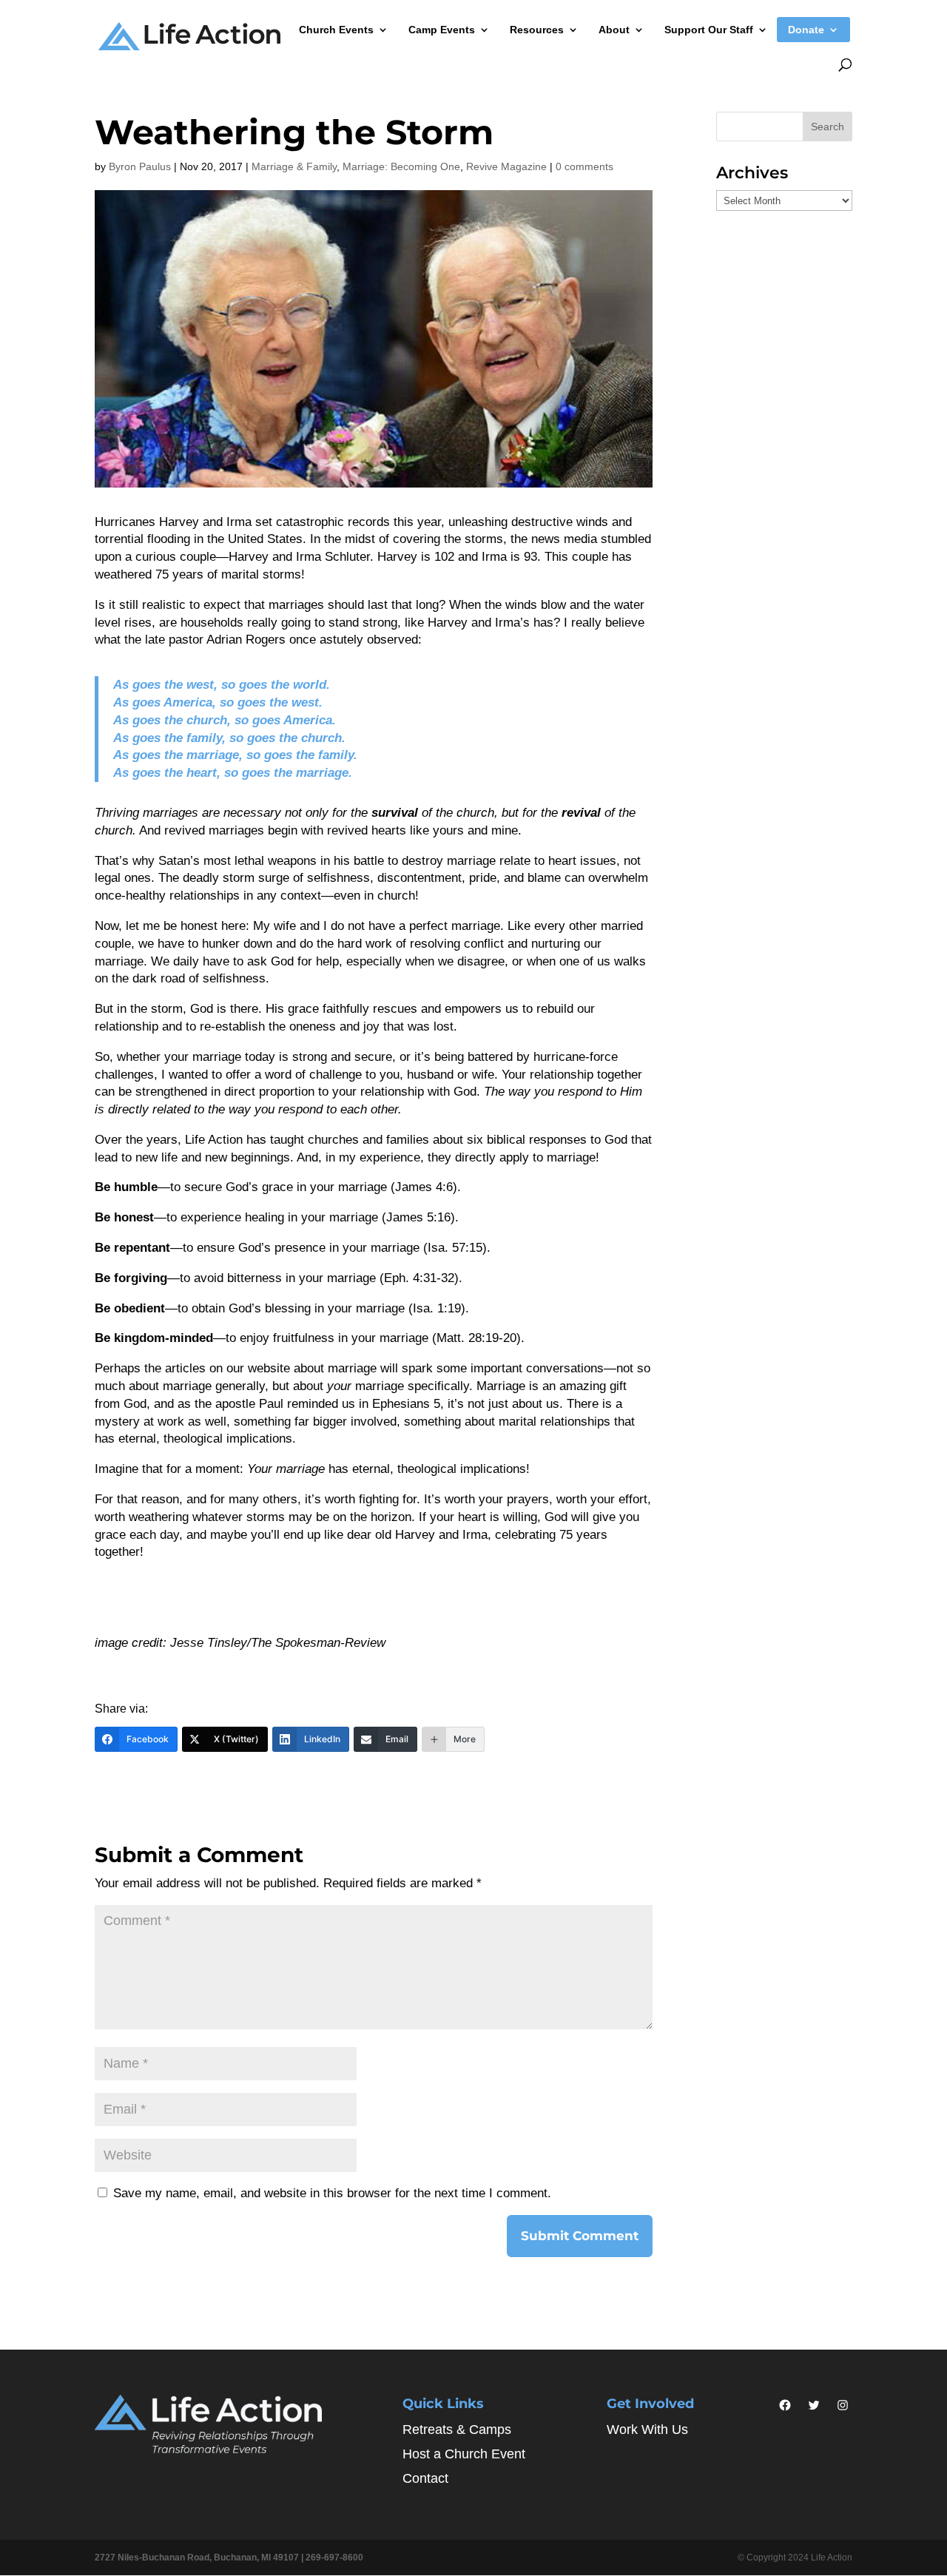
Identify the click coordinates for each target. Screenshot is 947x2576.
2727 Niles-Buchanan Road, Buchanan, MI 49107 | (200, 2558)
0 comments (584, 166)
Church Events (336, 30)
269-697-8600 (334, 2558)
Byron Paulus (140, 166)
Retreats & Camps (457, 2430)
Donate (806, 30)
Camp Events (442, 30)
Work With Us (647, 2430)
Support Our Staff (709, 30)
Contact (425, 2478)
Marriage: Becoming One (401, 166)
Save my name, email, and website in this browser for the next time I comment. (332, 2193)
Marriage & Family (294, 166)
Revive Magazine (506, 166)
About (614, 30)
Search (828, 127)
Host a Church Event (464, 2454)
